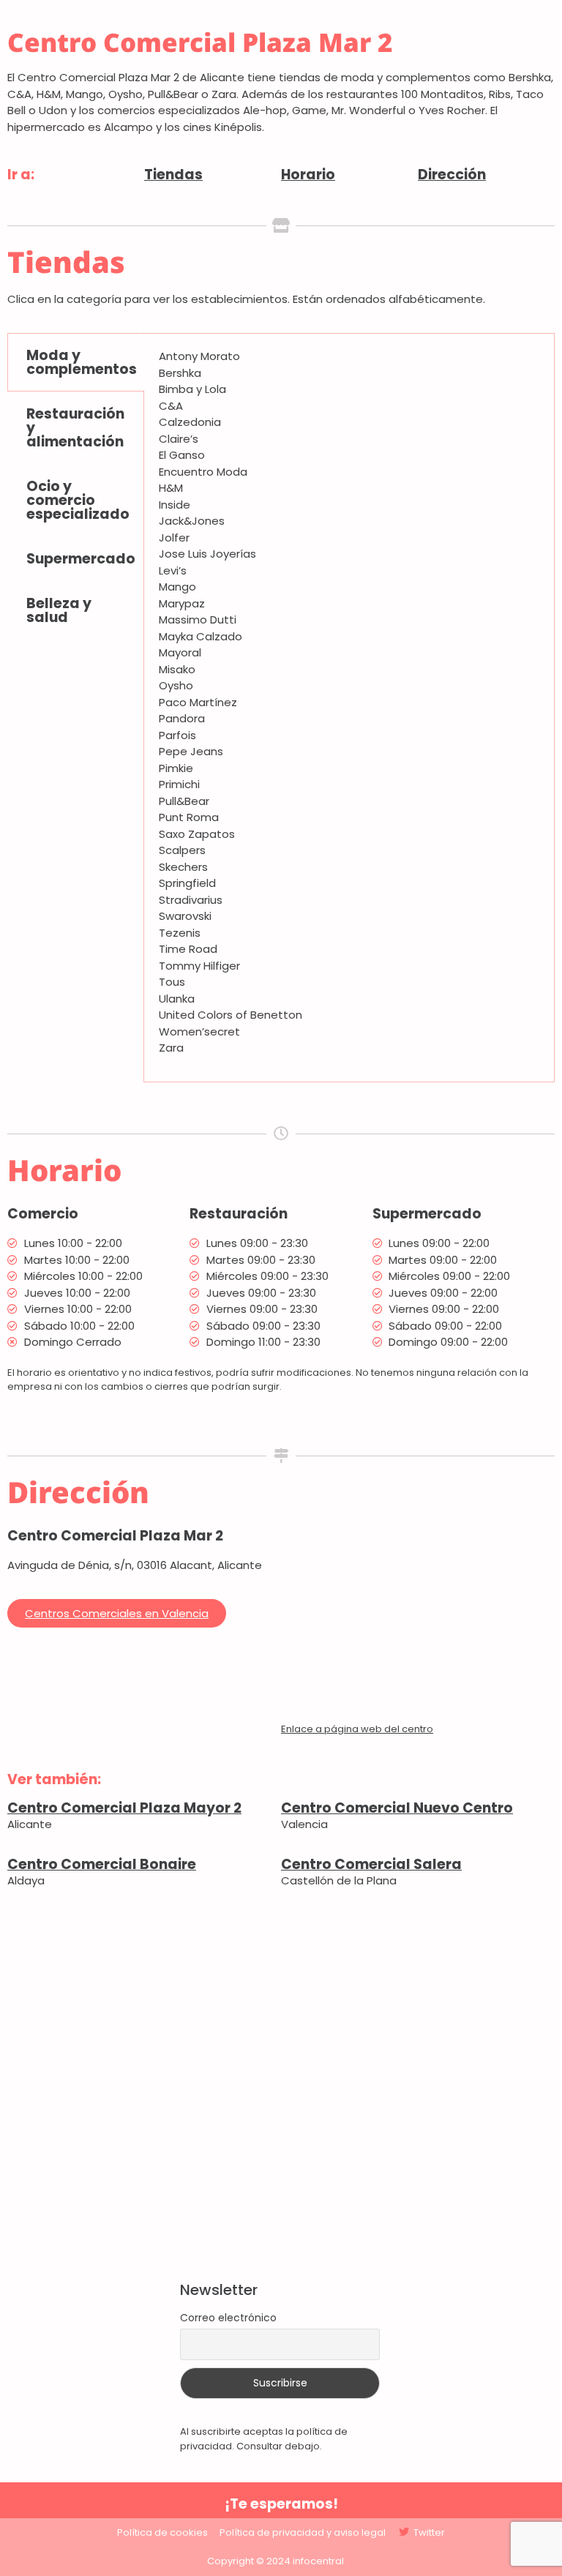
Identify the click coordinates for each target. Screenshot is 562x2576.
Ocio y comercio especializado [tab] (78, 500)
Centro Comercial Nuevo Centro (397, 1808)
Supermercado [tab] (81, 559)
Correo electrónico (228, 2318)
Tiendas (173, 175)
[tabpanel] (349, 708)
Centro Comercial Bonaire (102, 1864)
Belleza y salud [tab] (59, 610)
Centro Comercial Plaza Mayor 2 (124, 1808)
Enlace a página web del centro (357, 1729)
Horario (308, 175)
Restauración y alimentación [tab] (75, 428)
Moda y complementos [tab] (82, 362)
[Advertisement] (281, 2086)
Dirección (452, 175)
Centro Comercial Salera (371, 1864)
